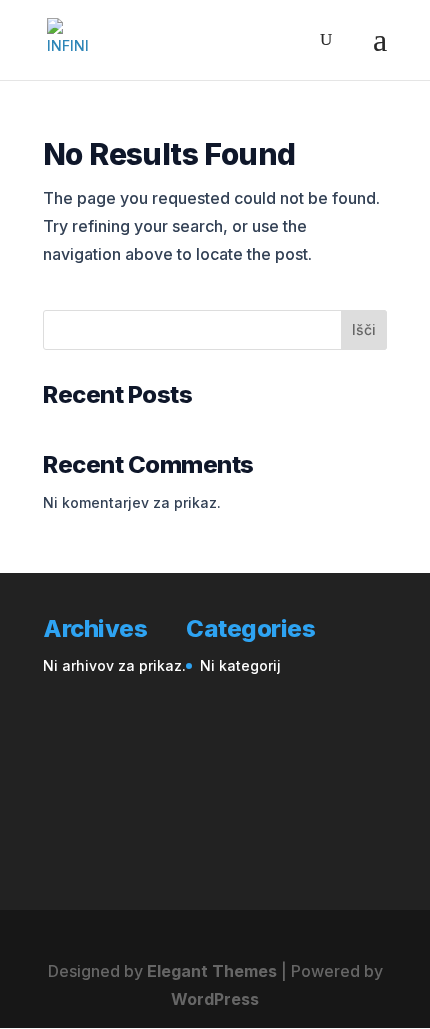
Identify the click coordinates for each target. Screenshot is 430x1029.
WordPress (215, 999)
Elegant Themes (212, 971)
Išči (364, 329)
